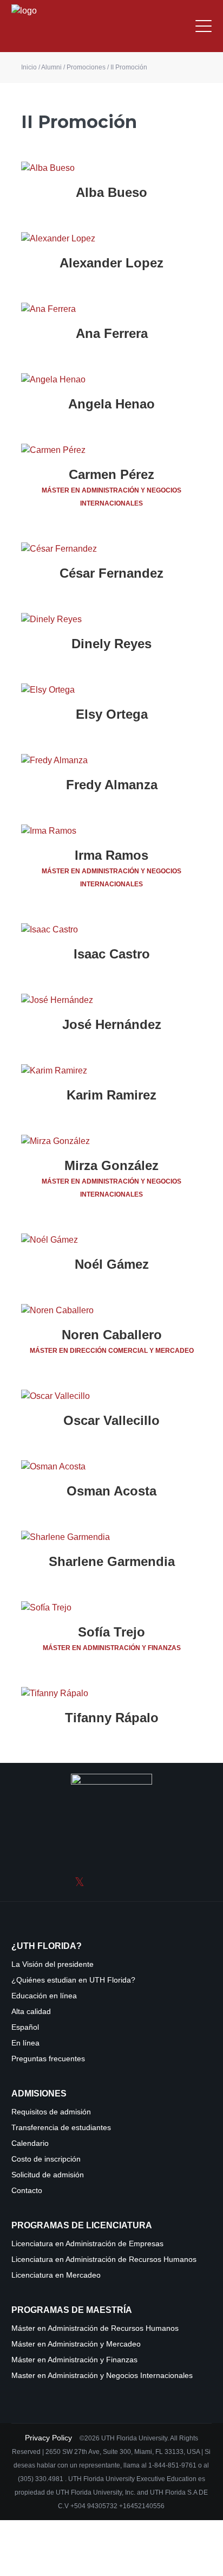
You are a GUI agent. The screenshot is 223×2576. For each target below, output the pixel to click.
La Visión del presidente (53, 1964)
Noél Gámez (112, 1264)
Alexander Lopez (111, 263)
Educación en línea (44, 1996)
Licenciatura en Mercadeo (56, 2275)
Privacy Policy (50, 2438)
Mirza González (111, 1165)
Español (25, 2027)
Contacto (27, 2191)
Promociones (86, 67)
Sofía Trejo (111, 1632)
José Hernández (112, 1024)
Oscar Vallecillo (111, 1420)
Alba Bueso (111, 192)
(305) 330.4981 (41, 2479)
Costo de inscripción (46, 2159)
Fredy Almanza (112, 785)
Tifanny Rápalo (112, 1718)
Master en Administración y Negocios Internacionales (102, 2376)
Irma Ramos (111, 855)
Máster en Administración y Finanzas (74, 2360)
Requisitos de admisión (51, 2112)
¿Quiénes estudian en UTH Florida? (73, 1980)
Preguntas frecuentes (48, 2059)
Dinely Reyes (111, 644)
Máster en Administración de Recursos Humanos (95, 2328)
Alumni (51, 67)
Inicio (29, 67)
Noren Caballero (112, 1335)
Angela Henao (111, 404)
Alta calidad (31, 2012)
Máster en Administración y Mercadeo (76, 2344)
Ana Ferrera (112, 333)
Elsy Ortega (112, 714)
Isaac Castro (112, 954)
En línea (25, 2043)
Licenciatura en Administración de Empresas (87, 2244)
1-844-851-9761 (173, 2465)
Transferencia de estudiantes (61, 2128)
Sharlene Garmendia (112, 1561)
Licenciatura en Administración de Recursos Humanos (104, 2259)
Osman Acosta (111, 1491)
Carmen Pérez (111, 474)
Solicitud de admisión (48, 2175)
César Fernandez (111, 573)
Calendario (30, 2143)
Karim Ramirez (111, 1095)
